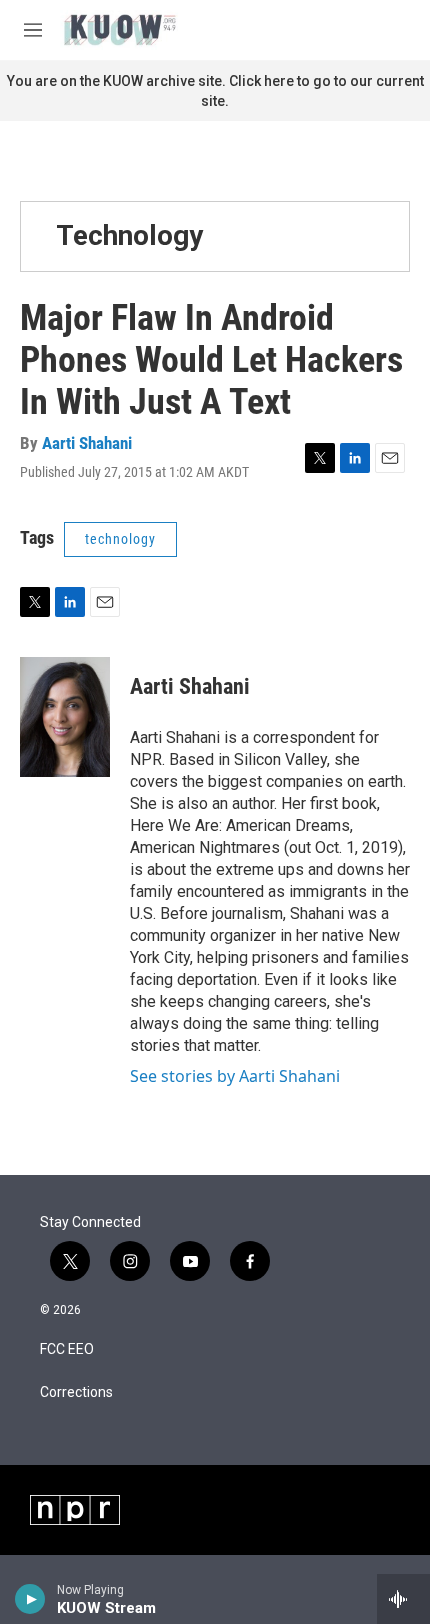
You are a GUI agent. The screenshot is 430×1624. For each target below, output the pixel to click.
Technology (129, 235)
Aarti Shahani (87, 443)
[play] (30, 1599)
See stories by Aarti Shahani (235, 1076)
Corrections (76, 1392)
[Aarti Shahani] (65, 717)
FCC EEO (67, 1349)
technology (120, 539)
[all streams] (403, 1599)
